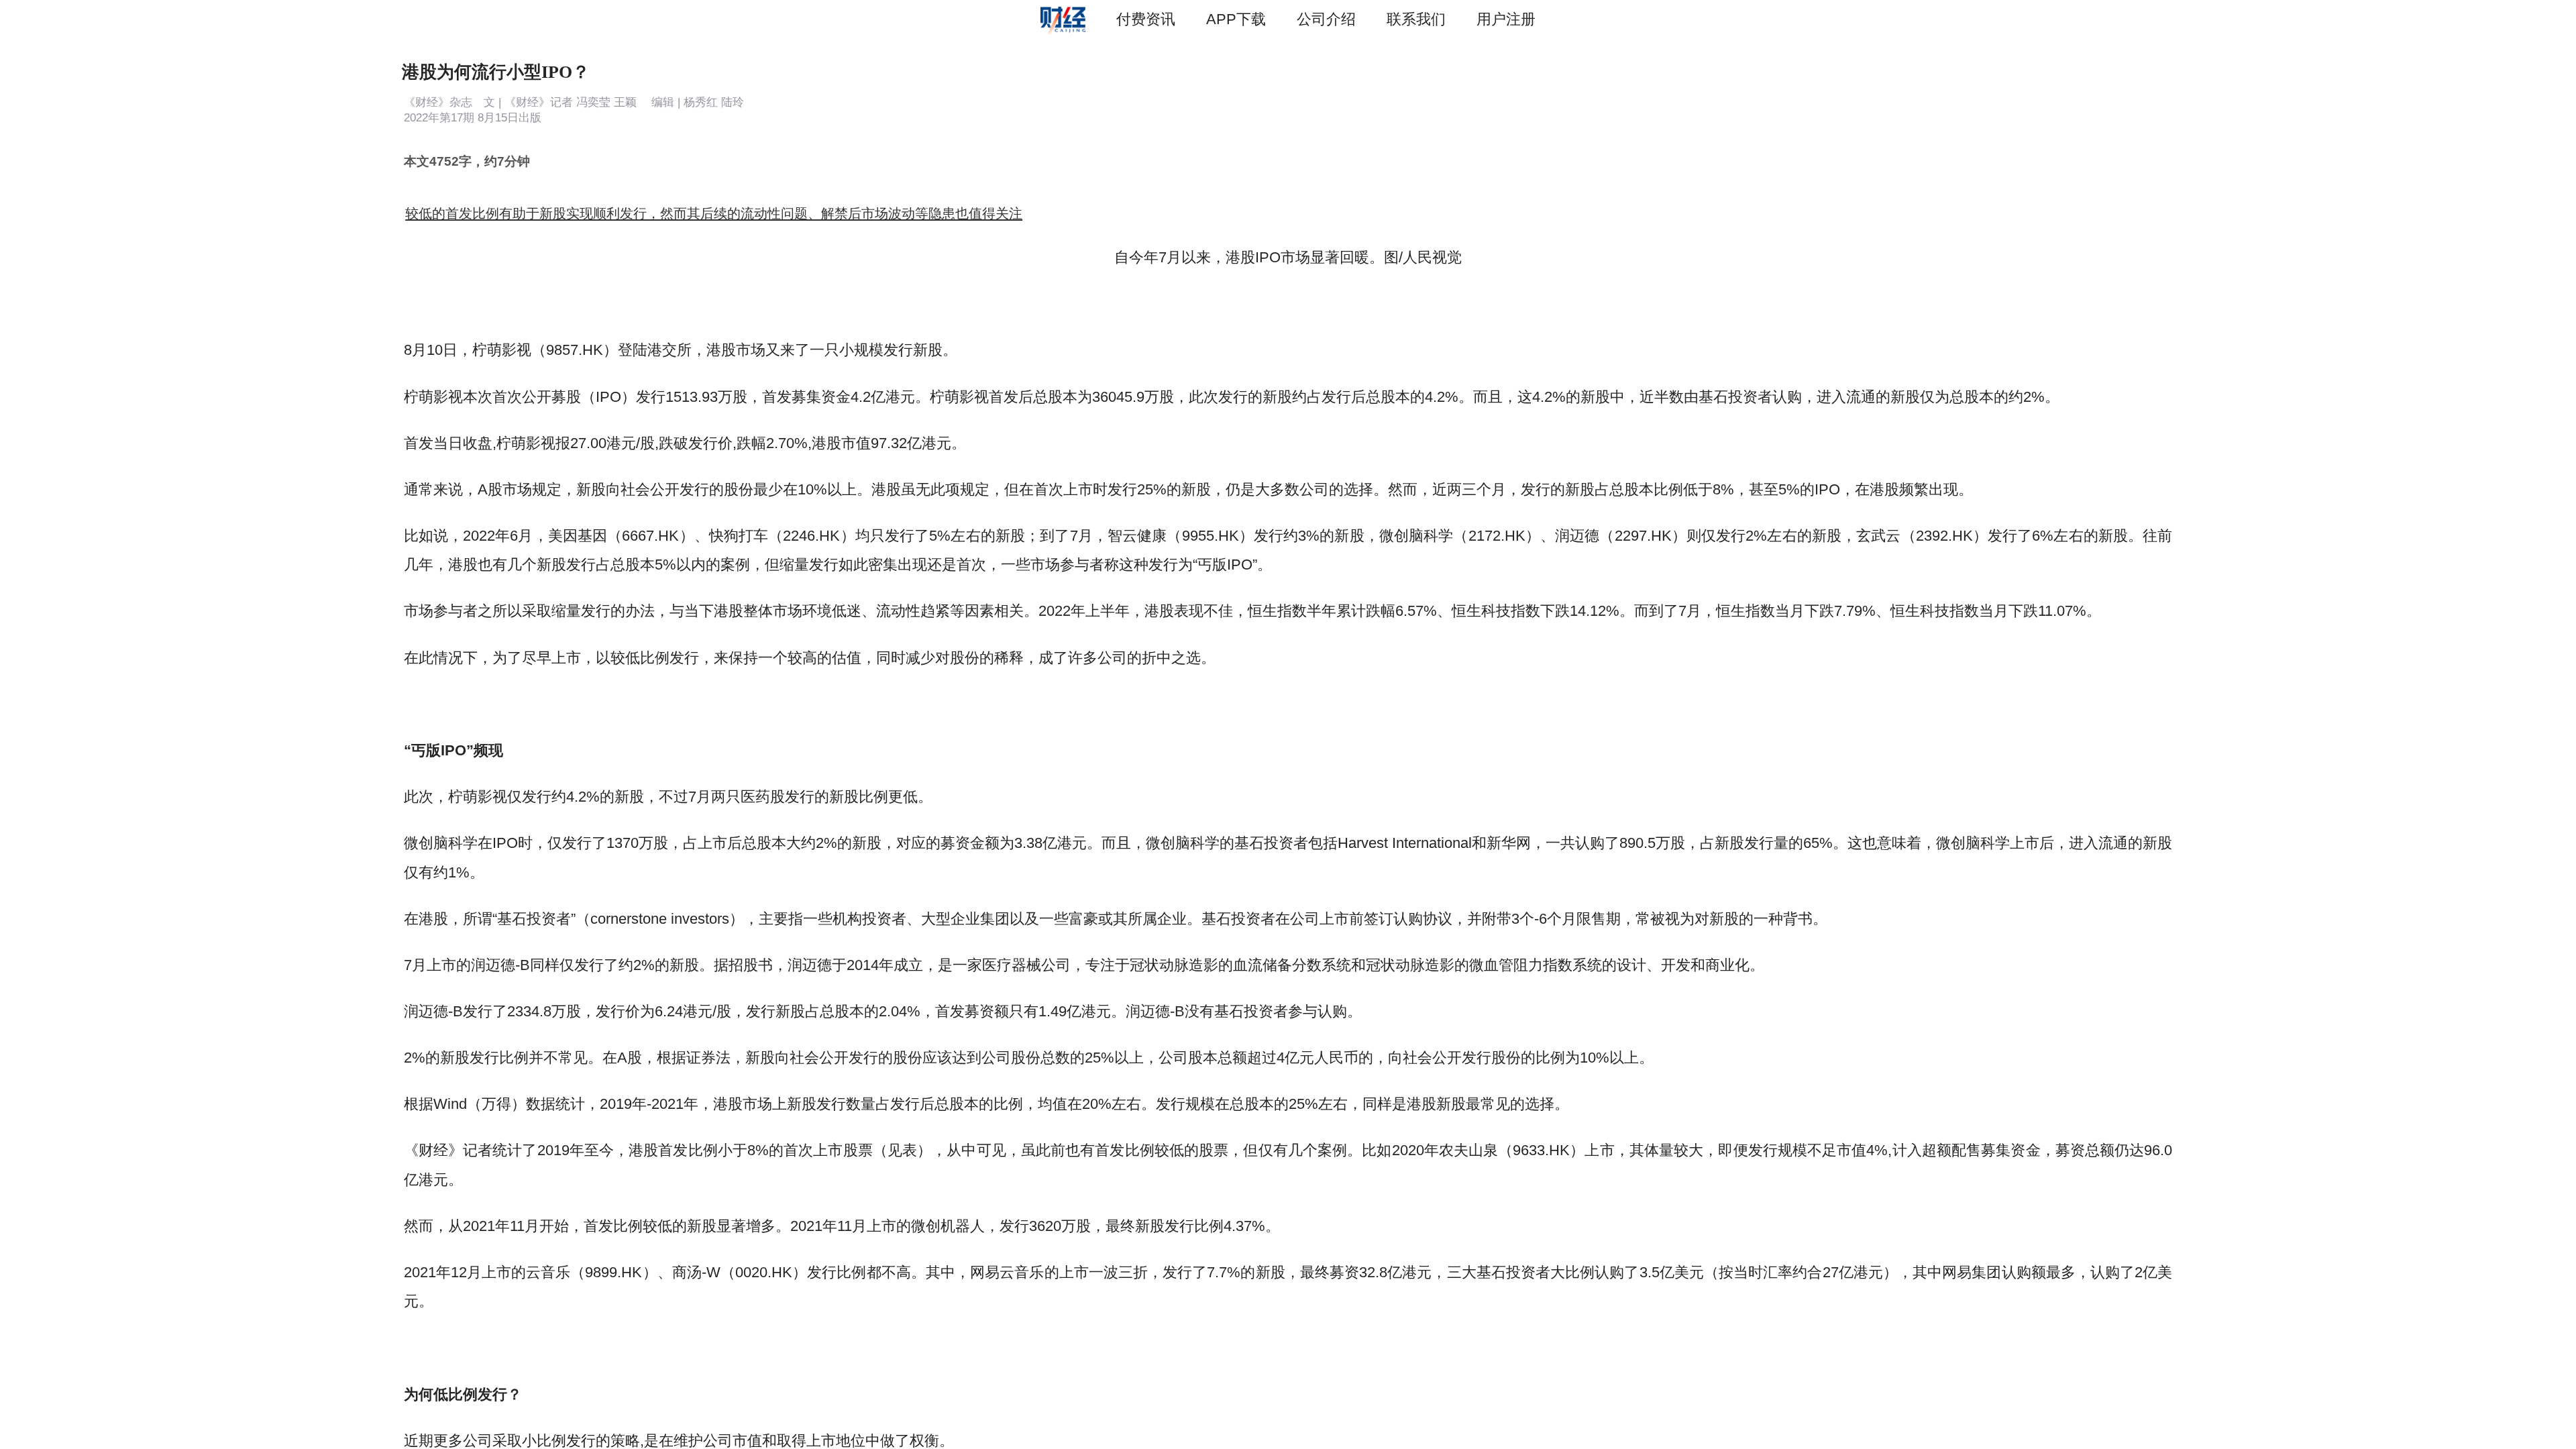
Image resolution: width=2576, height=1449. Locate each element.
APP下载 (1236, 19)
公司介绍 (1326, 19)
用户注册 (1506, 19)
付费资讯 (1146, 19)
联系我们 (1416, 19)
